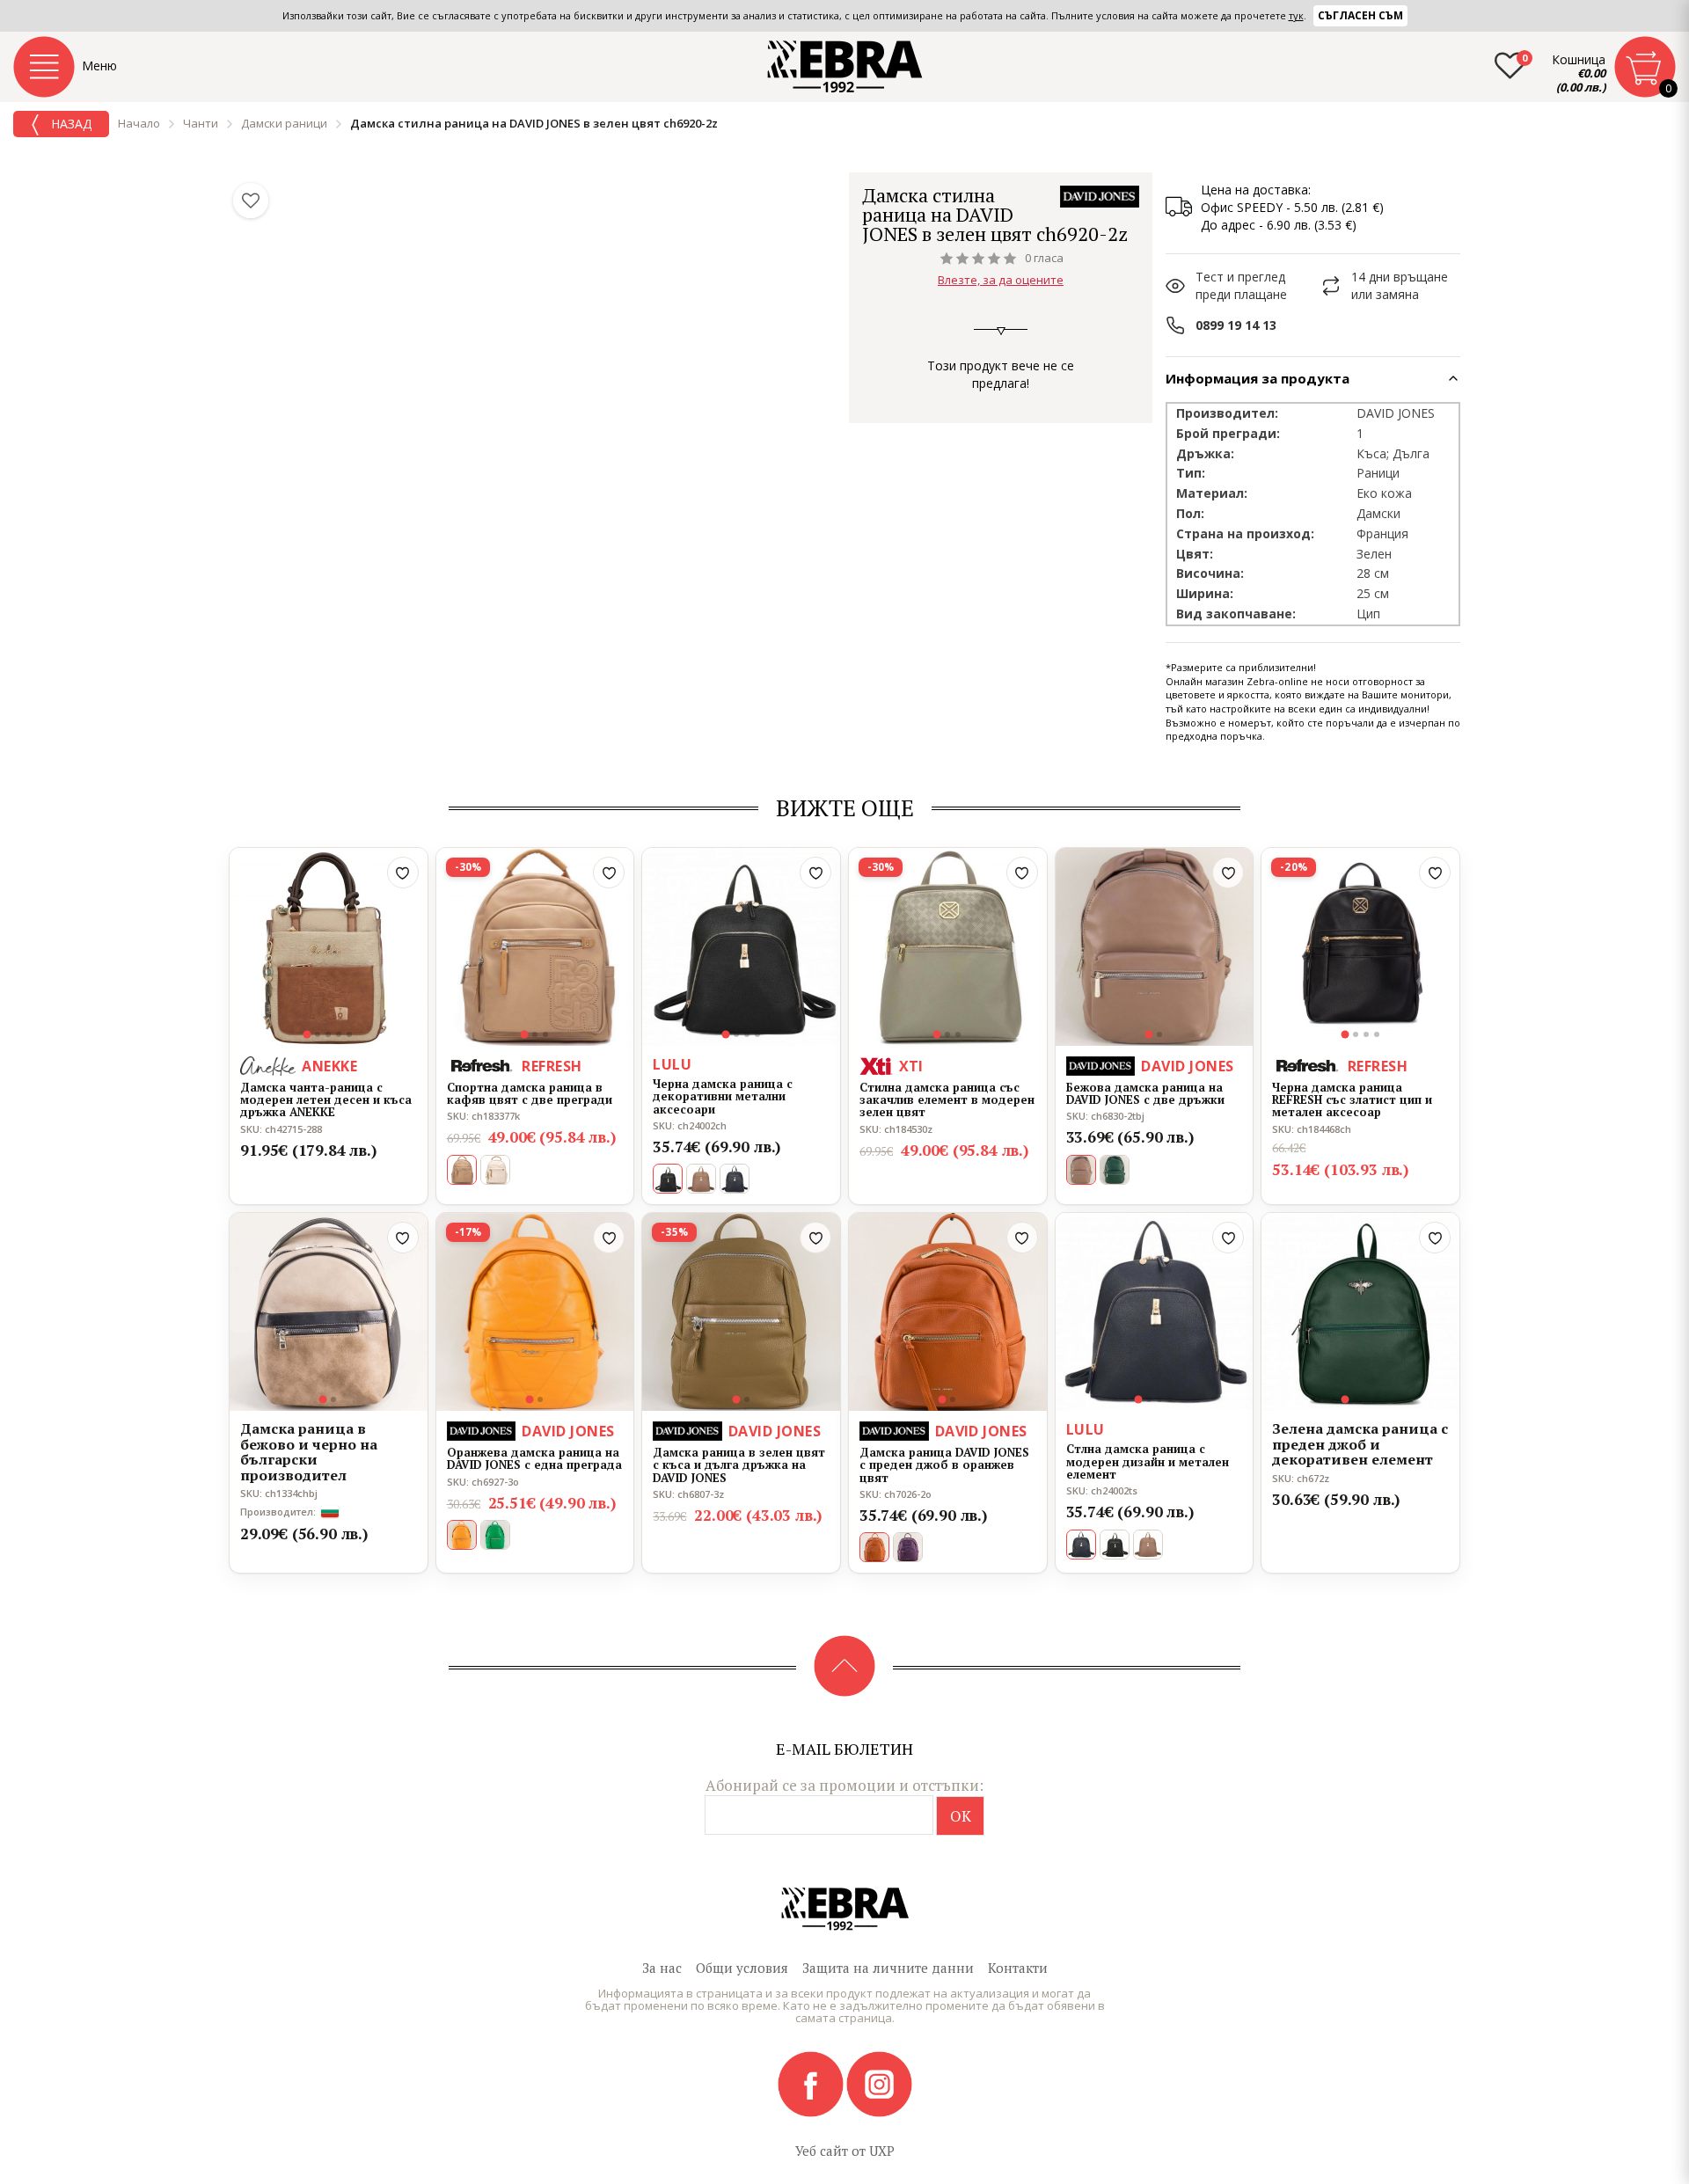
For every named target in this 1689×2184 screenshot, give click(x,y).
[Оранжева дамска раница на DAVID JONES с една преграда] (535, 1312)
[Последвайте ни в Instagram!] (879, 2083)
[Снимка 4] (339, 1034)
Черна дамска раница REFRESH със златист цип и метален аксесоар (1352, 1100)
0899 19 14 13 (1236, 325)
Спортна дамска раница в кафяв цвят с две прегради (530, 1094)
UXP (882, 2151)
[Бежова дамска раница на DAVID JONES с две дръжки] (1155, 947)
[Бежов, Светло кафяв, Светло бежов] (495, 1170)
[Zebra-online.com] (845, 67)
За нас (662, 1968)
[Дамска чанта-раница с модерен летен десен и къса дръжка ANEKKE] (329, 947)
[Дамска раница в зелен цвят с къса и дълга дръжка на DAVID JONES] (741, 1312)
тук (1296, 15)
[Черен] (1115, 1545)
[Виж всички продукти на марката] (1100, 197)
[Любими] (251, 201)
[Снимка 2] (318, 1034)
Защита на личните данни (888, 1968)
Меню (99, 66)
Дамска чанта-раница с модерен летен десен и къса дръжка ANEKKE (326, 1100)
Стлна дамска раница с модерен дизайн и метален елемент (1148, 1461)
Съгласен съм (1360, 15)
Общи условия (742, 1968)
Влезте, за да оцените (1001, 280)
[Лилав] (908, 1547)
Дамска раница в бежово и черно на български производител (309, 1452)
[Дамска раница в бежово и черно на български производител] (329, 1312)
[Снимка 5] (349, 1034)
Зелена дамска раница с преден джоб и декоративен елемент (1360, 1445)
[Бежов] (701, 1179)
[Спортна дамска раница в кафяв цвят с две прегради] (535, 947)
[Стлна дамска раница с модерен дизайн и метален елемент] (1155, 1312)
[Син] (735, 1179)
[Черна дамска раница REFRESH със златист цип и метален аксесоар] (1360, 947)
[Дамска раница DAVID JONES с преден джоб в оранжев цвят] (948, 1312)
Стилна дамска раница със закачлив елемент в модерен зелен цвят (947, 1100)
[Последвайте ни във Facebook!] (812, 2083)
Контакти (1018, 1968)
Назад (69, 124)
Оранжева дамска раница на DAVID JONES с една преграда (534, 1459)
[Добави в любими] (403, 873)
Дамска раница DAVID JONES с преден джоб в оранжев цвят (944, 1465)
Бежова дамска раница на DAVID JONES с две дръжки (1145, 1094)
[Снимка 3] (328, 1034)
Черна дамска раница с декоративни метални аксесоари (723, 1096)
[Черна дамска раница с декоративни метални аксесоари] (741, 947)
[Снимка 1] (307, 1034)
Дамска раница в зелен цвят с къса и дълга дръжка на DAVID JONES (739, 1465)
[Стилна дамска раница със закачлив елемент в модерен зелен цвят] (948, 947)
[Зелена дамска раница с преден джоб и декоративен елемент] (1360, 1312)
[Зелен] (1115, 1170)
